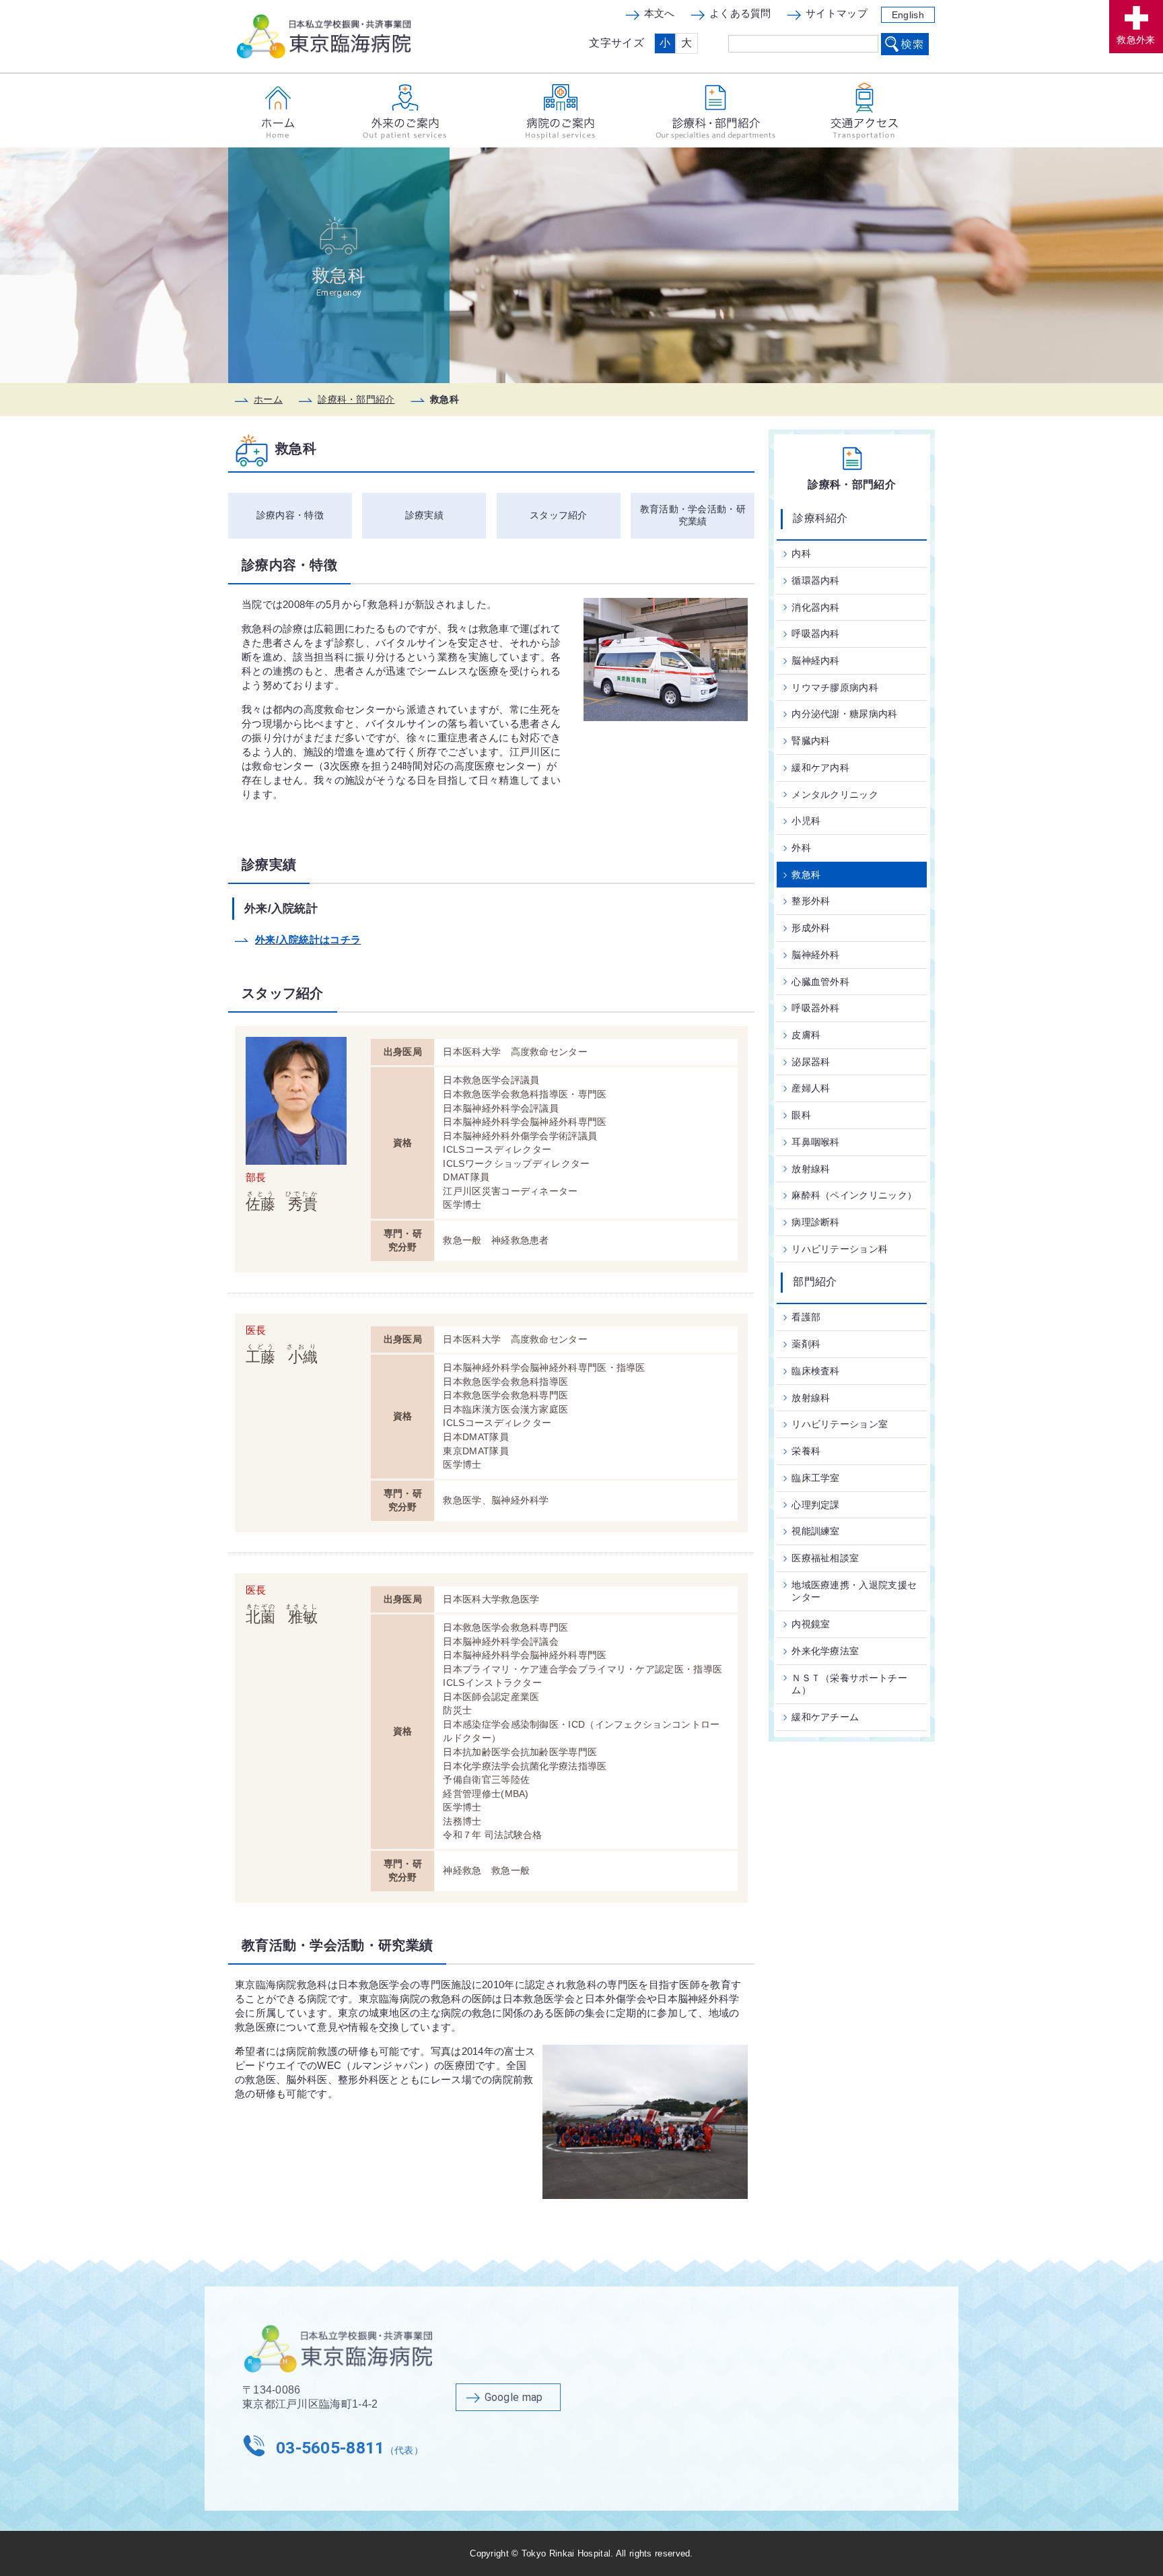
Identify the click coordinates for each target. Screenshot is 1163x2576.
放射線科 (811, 1169)
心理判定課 (816, 1505)
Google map (514, 2397)
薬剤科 (806, 1344)
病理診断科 (816, 1222)
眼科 (801, 1115)
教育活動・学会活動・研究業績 (693, 515)
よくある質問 (740, 13)
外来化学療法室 (825, 1651)
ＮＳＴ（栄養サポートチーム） (849, 1684)
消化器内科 (816, 607)
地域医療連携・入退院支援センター (854, 1591)
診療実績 (424, 515)
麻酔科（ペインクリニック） (854, 1195)
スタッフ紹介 (559, 515)
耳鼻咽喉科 (816, 1142)
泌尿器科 (811, 1062)
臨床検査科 (816, 1371)
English (908, 15)
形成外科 (811, 928)
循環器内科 (816, 580)
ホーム (268, 399)
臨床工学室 (816, 1478)
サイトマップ (837, 13)
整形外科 (811, 901)
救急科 (806, 875)
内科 (801, 553)
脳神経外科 (816, 955)
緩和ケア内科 (820, 768)
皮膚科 (806, 1035)
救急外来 (1136, 40)
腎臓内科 (811, 741)
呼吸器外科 (816, 1008)
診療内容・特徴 (290, 515)
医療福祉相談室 (825, 1558)
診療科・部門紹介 (356, 399)
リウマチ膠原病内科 (835, 687)
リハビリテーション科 (840, 1249)
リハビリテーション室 (840, 1424)
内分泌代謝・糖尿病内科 (844, 714)
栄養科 (806, 1451)
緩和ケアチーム (825, 1717)
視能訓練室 (816, 1531)
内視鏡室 (811, 1624)
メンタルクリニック (835, 794)
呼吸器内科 (816, 634)
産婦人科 (811, 1088)
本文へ (660, 13)
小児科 (806, 821)
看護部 (806, 1317)
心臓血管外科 (820, 982)
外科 (801, 848)
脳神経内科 (816, 660)
